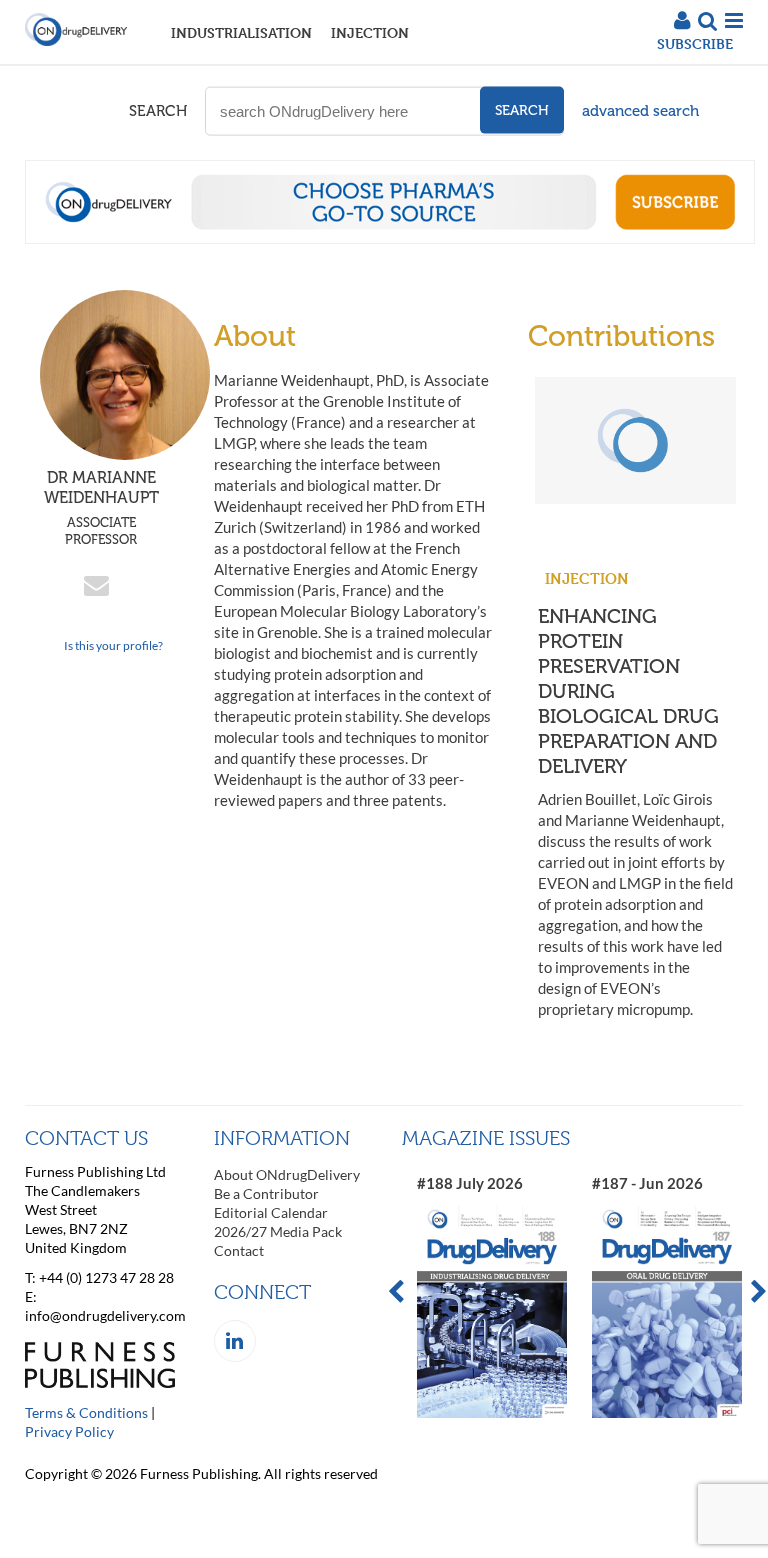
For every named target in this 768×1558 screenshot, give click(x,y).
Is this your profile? (113, 645)
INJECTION (370, 32)
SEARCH (158, 111)
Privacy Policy (69, 1431)
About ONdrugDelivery (287, 1174)
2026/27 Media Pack (278, 1231)
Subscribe (695, 43)
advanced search (640, 111)
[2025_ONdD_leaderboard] (390, 238)
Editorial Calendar (271, 1212)
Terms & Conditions (86, 1412)
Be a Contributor (266, 1193)
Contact (239, 1250)
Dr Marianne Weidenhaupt (101, 507)
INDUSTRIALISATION (241, 32)
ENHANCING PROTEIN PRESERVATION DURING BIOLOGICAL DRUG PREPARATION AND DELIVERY (628, 691)
